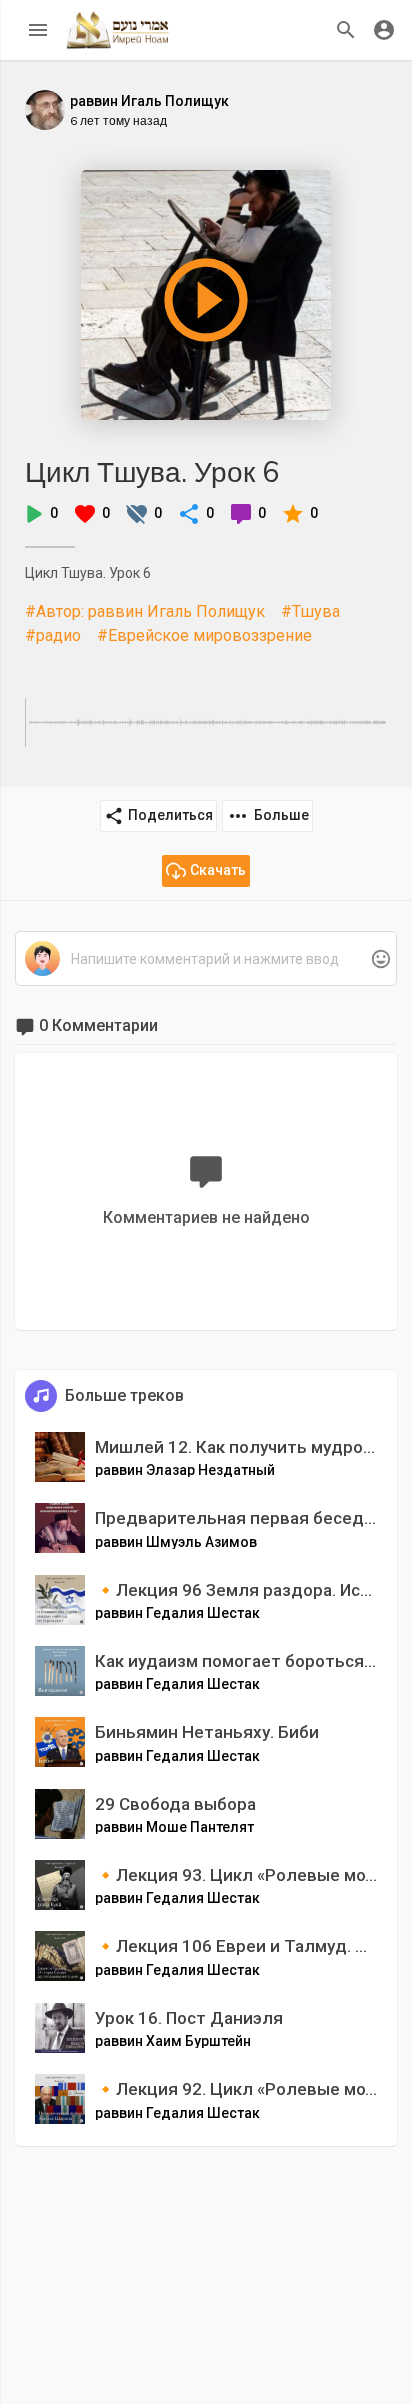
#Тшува (310, 611)
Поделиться (170, 815)
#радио (53, 635)
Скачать (218, 870)
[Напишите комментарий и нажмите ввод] (205, 959)
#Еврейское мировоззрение (204, 635)
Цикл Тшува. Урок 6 (152, 471)
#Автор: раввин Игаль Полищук (145, 611)
